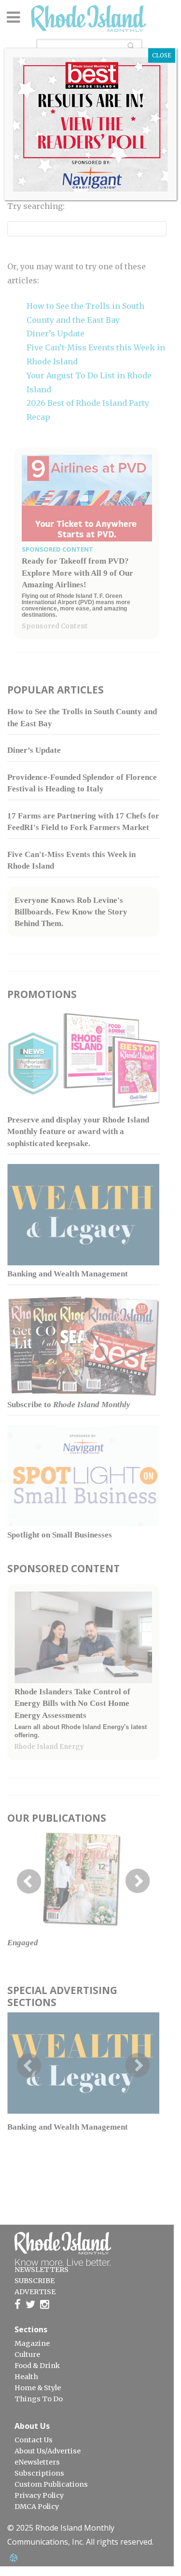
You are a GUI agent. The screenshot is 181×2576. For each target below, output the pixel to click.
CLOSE (162, 55)
